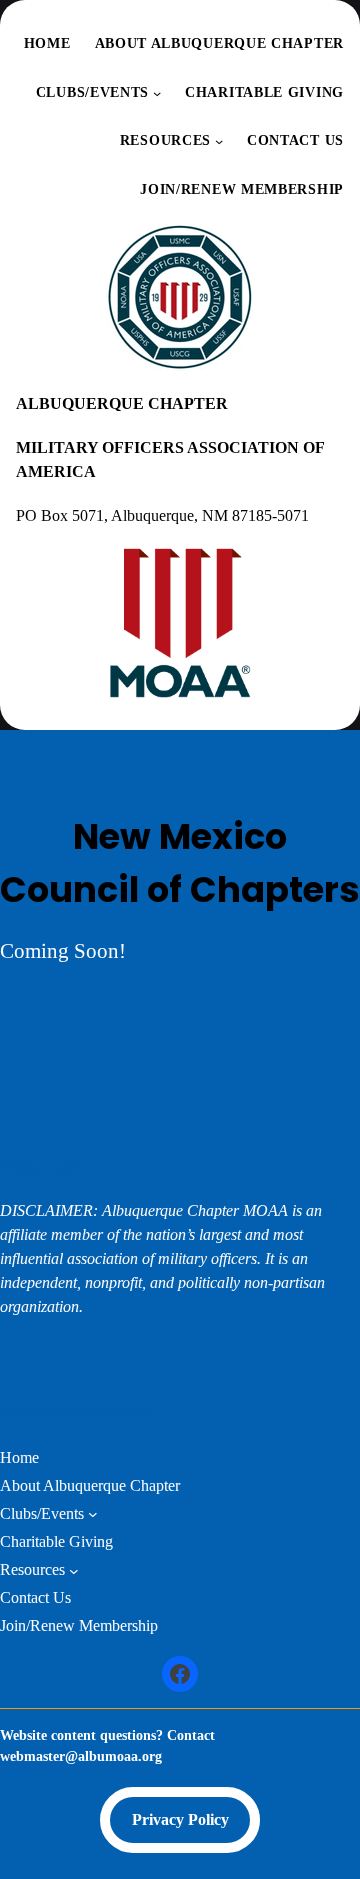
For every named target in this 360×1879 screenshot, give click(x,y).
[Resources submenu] (219, 141)
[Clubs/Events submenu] (157, 93)
